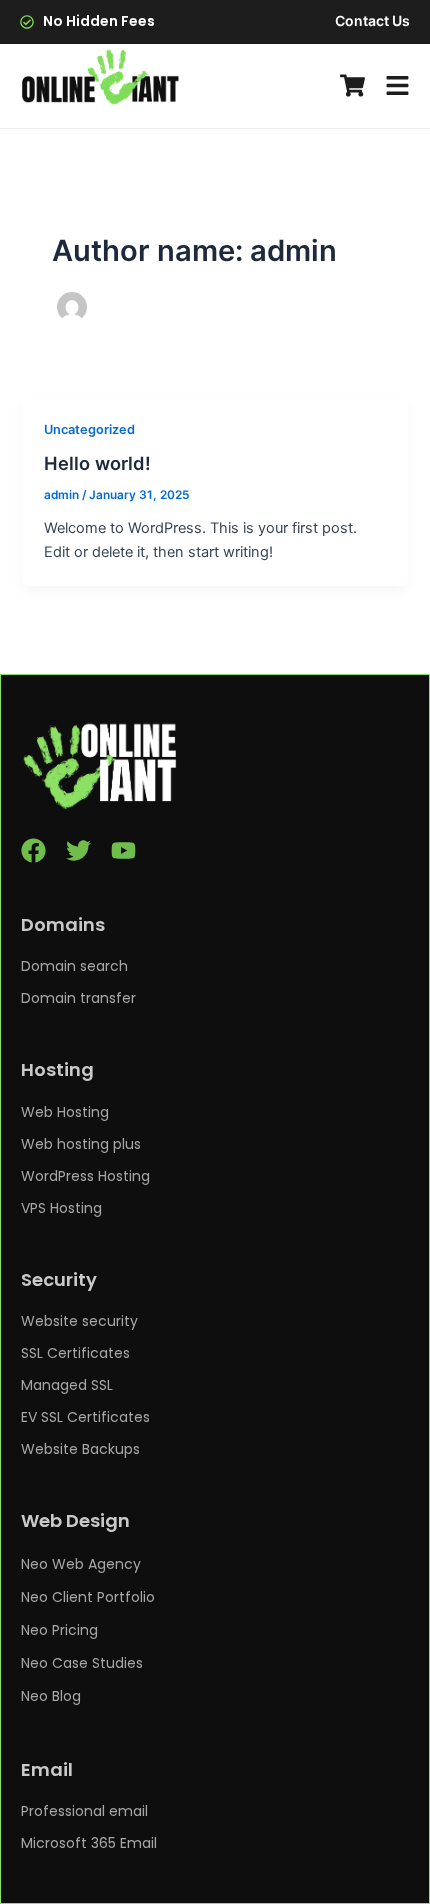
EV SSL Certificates (85, 1417)
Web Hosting (65, 1112)
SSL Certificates (75, 1353)
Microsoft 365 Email (89, 1843)
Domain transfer (78, 998)
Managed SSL (67, 1385)
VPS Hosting (61, 1208)
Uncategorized (89, 429)
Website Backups (80, 1449)
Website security (79, 1321)
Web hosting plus (81, 1144)
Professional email (84, 1811)
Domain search (74, 966)
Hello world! (97, 463)
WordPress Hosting (85, 1176)
